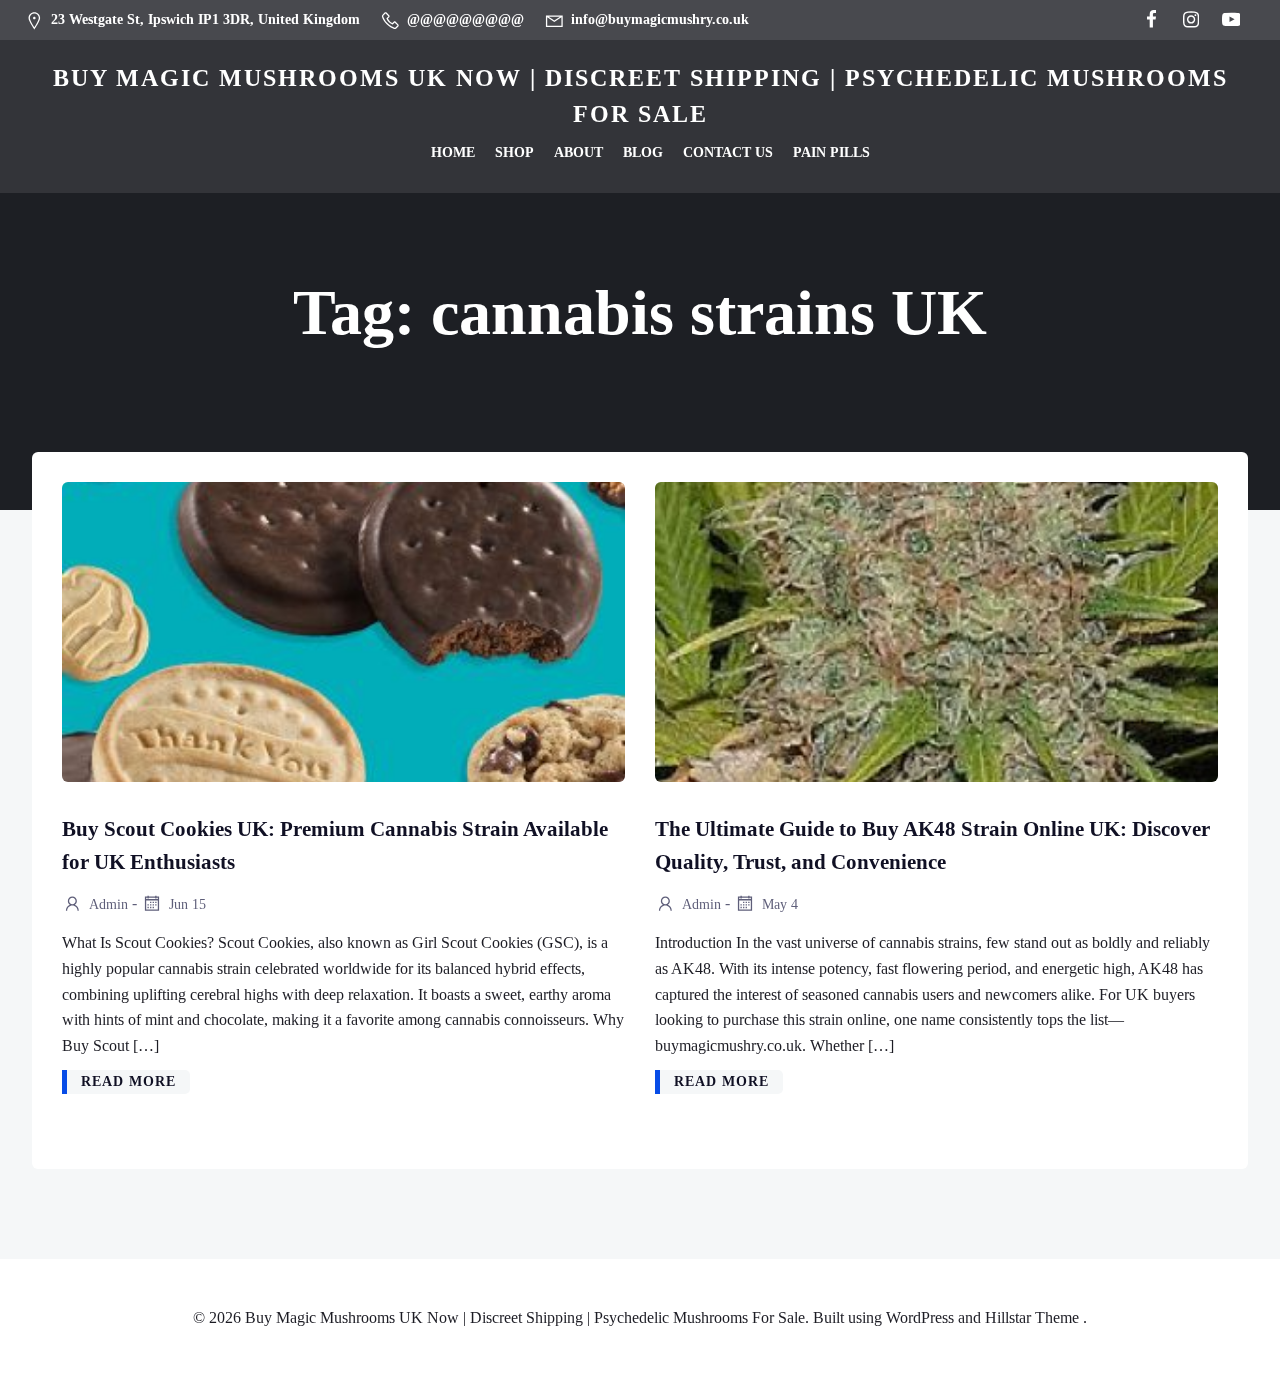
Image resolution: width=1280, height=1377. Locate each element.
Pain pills (831, 152)
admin (107, 903)
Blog (643, 152)
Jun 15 (185, 903)
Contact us (728, 152)
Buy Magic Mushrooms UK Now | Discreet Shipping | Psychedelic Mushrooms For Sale (640, 96)
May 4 (778, 903)
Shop (514, 152)
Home (453, 152)
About (578, 152)
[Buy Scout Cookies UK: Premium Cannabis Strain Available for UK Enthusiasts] (343, 629)
